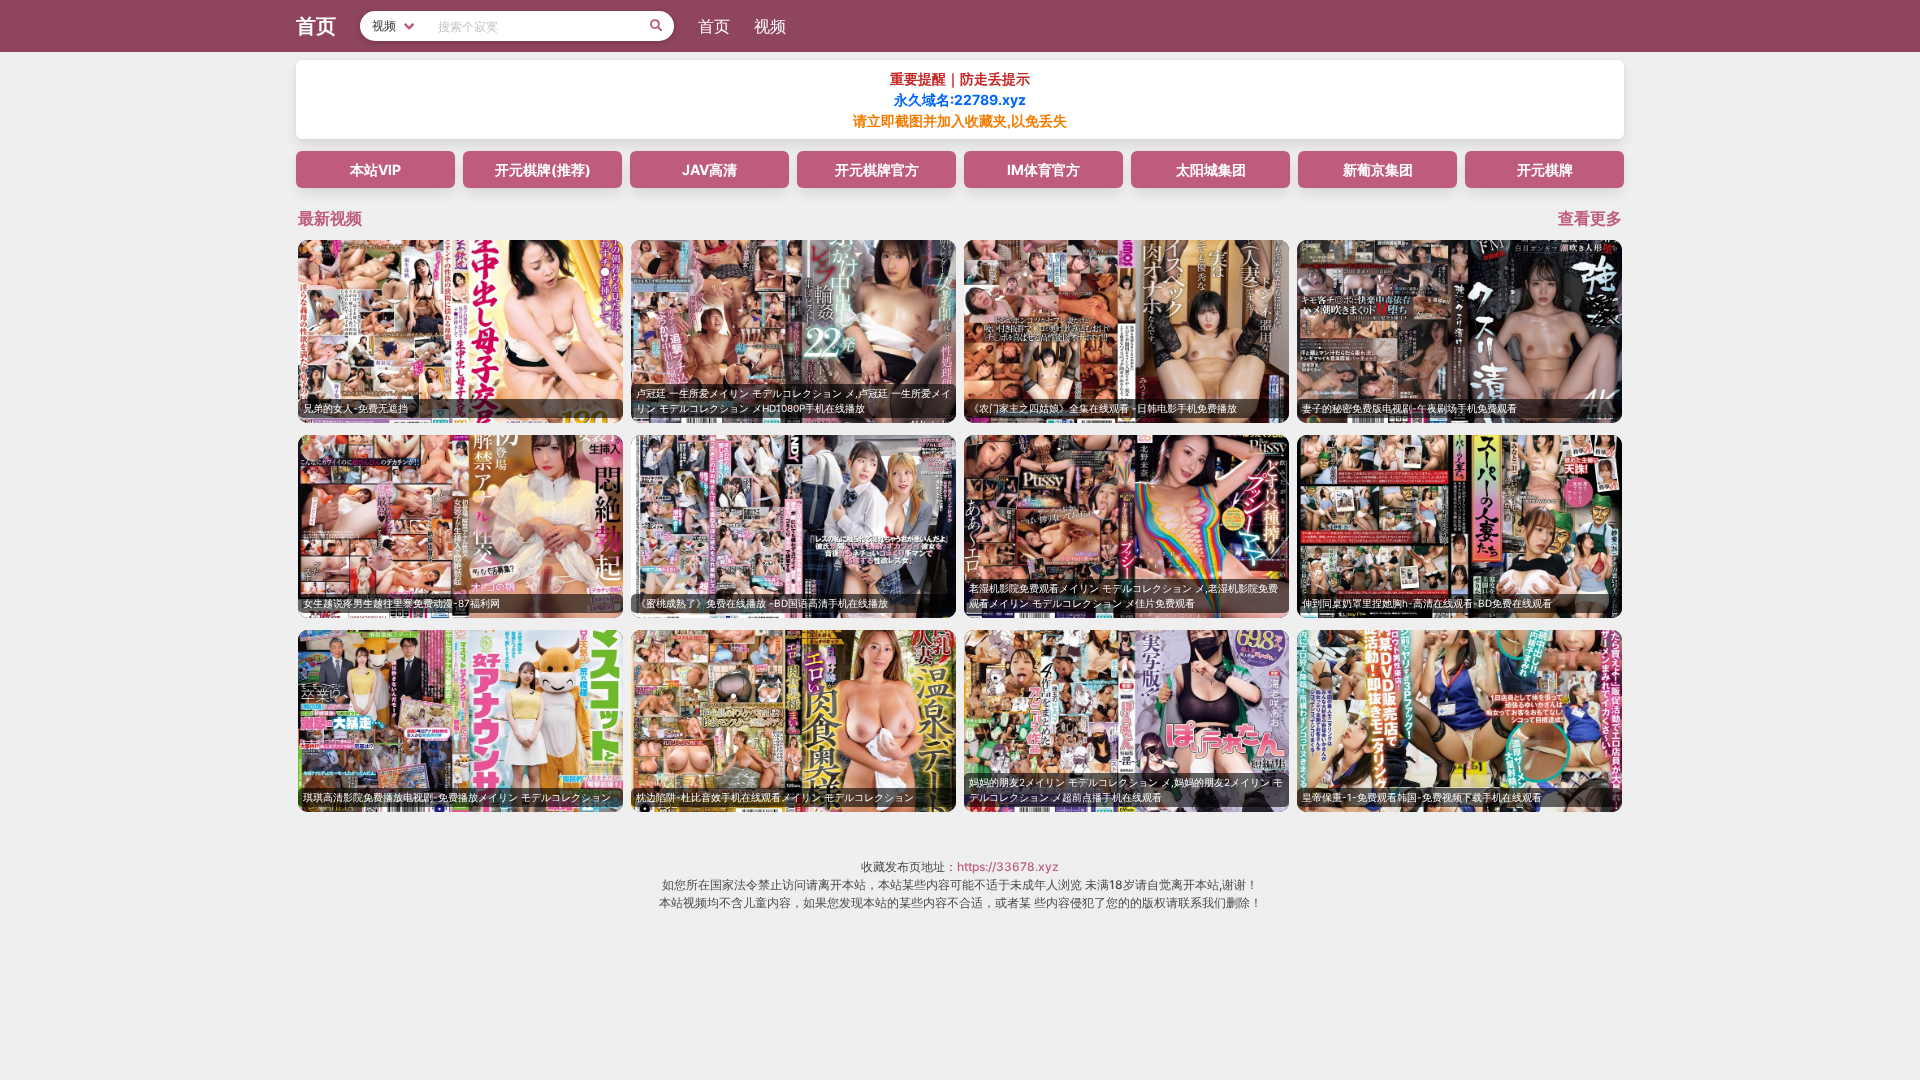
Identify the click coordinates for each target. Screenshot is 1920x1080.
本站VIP (375, 169)
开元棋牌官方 (877, 169)
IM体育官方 (1043, 169)
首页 (714, 26)
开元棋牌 (1545, 169)
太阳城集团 (1211, 169)
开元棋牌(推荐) (543, 169)
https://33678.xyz (1008, 866)
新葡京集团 (1378, 169)
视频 (770, 26)
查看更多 (1590, 218)
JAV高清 (709, 169)
